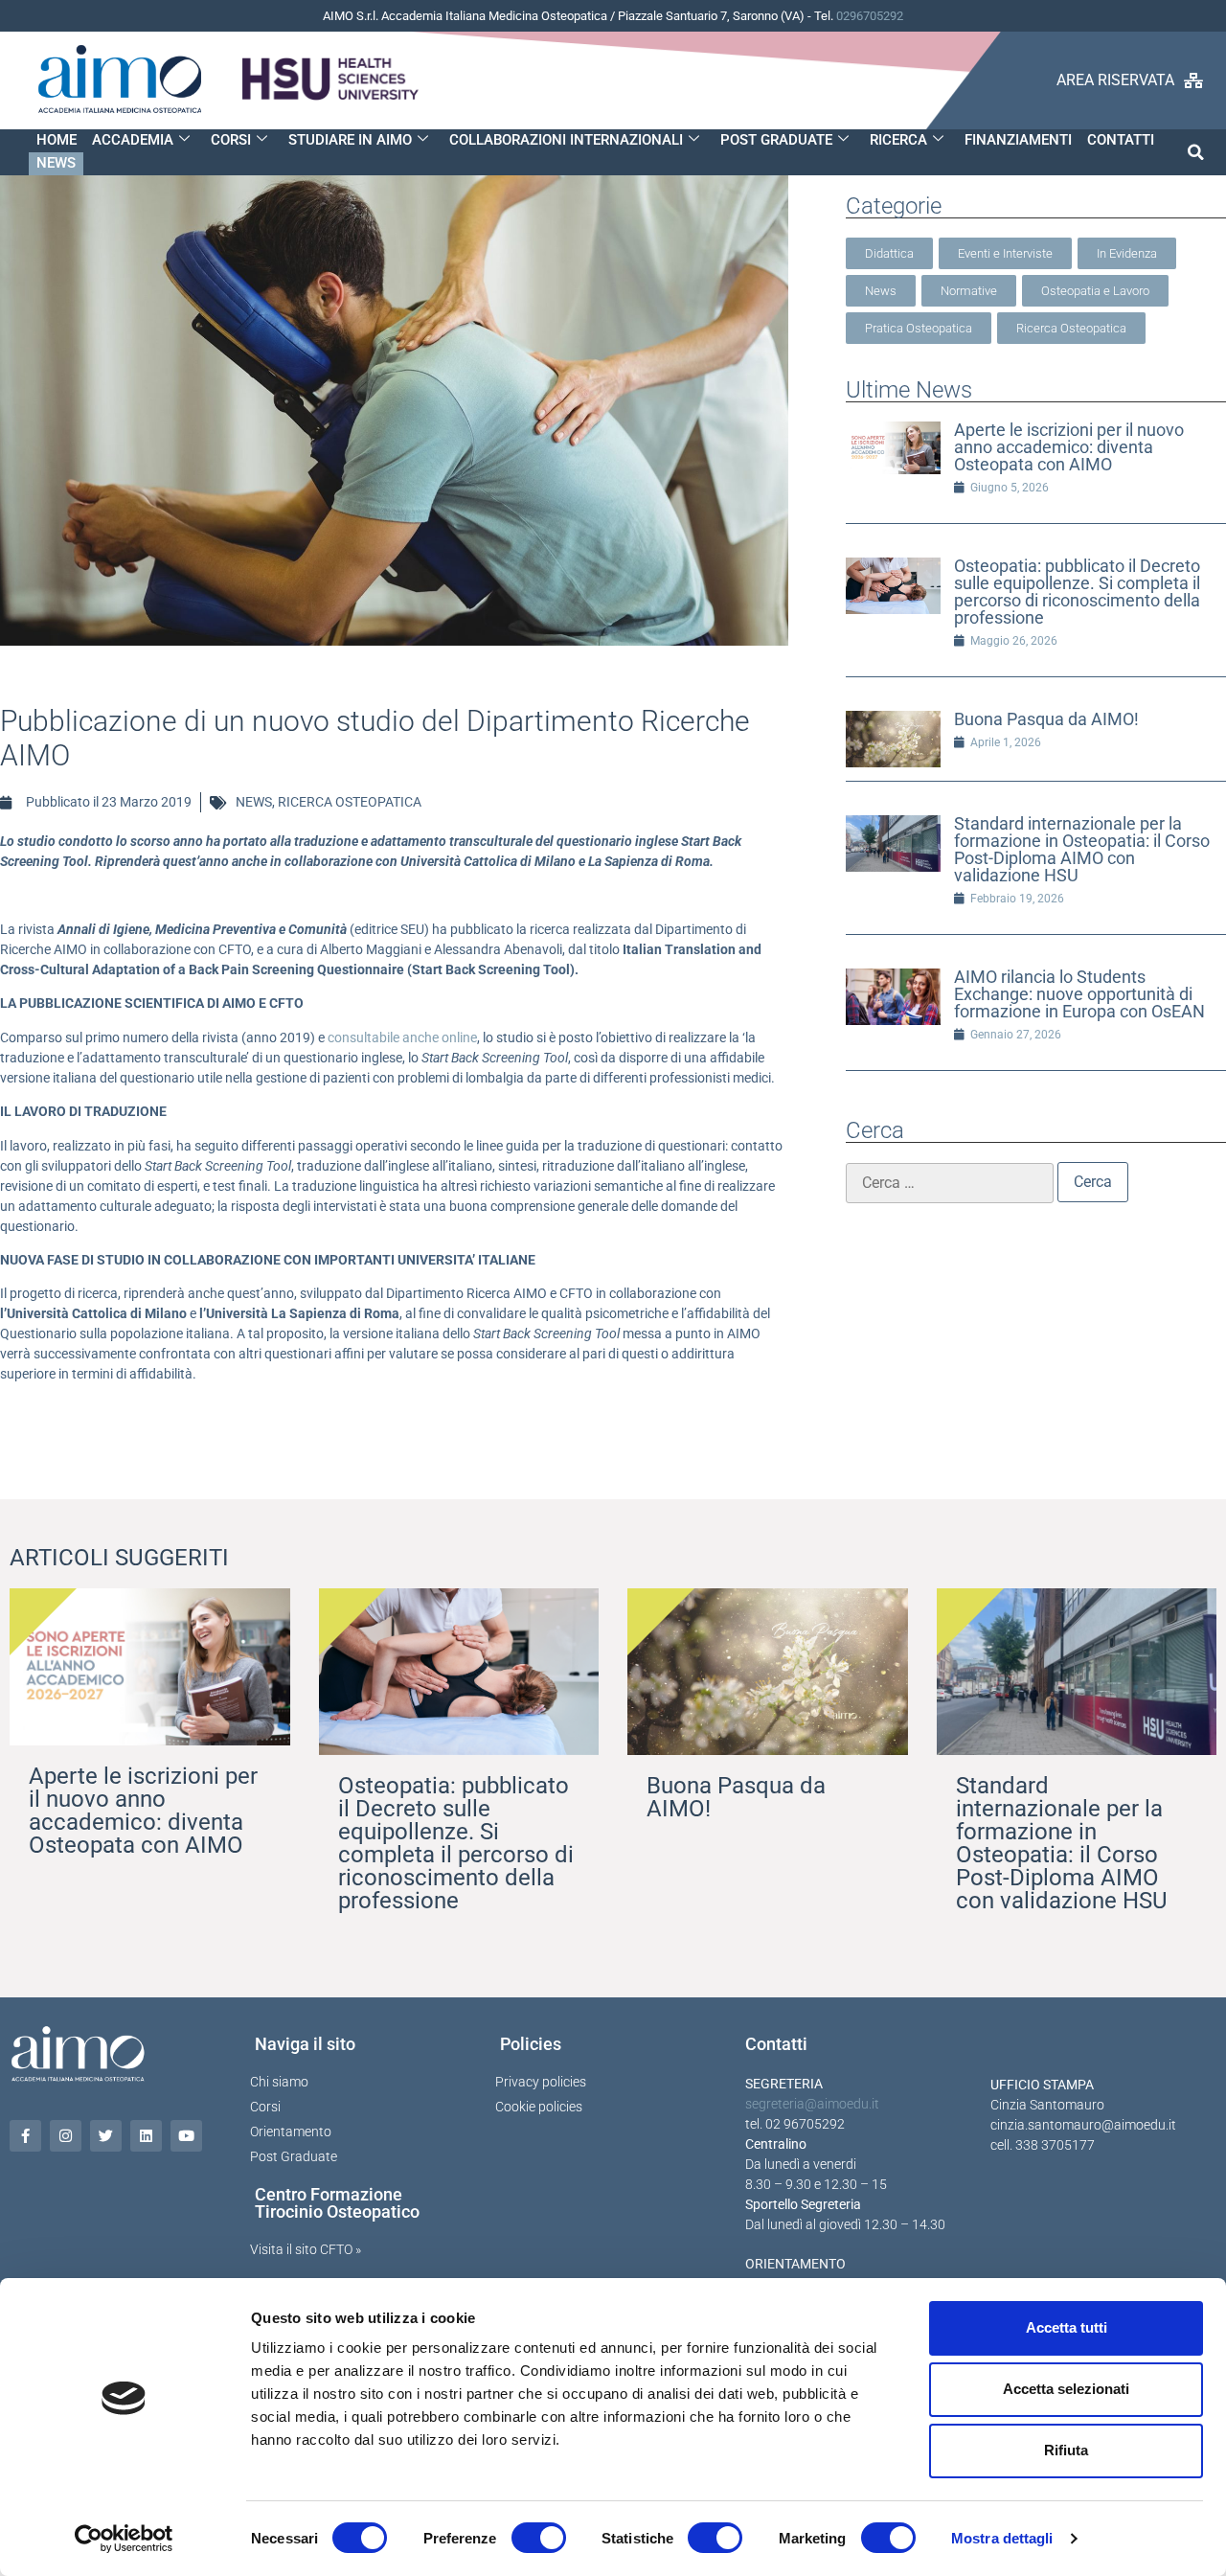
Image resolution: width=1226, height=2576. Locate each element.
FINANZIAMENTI (1018, 140)
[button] (1196, 152)
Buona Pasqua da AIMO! (1046, 719)
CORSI (231, 140)
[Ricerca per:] (950, 1183)
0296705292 (870, 16)
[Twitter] (106, 2136)
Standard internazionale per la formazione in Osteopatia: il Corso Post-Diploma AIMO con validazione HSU (1082, 849)
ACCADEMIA (133, 140)
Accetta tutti (1067, 2327)
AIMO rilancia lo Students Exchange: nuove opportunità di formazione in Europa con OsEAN (1079, 994)
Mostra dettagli (1002, 2538)
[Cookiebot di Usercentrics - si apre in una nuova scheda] (124, 2539)
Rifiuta (1066, 2450)
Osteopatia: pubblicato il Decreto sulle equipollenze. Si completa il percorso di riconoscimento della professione (1077, 592)
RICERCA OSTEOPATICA (350, 802)
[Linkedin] (146, 2136)
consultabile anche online (402, 1037)
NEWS (56, 163)
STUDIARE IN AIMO (350, 140)
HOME (57, 140)
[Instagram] (66, 2136)
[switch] (539, 2538)
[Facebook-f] (25, 2136)
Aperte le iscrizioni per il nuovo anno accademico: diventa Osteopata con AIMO (1069, 447)
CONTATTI (1121, 140)
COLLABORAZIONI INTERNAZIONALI (566, 140)
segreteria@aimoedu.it (812, 2104)
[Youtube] (186, 2136)
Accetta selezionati (1066, 2389)
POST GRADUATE (776, 140)
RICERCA (898, 140)
